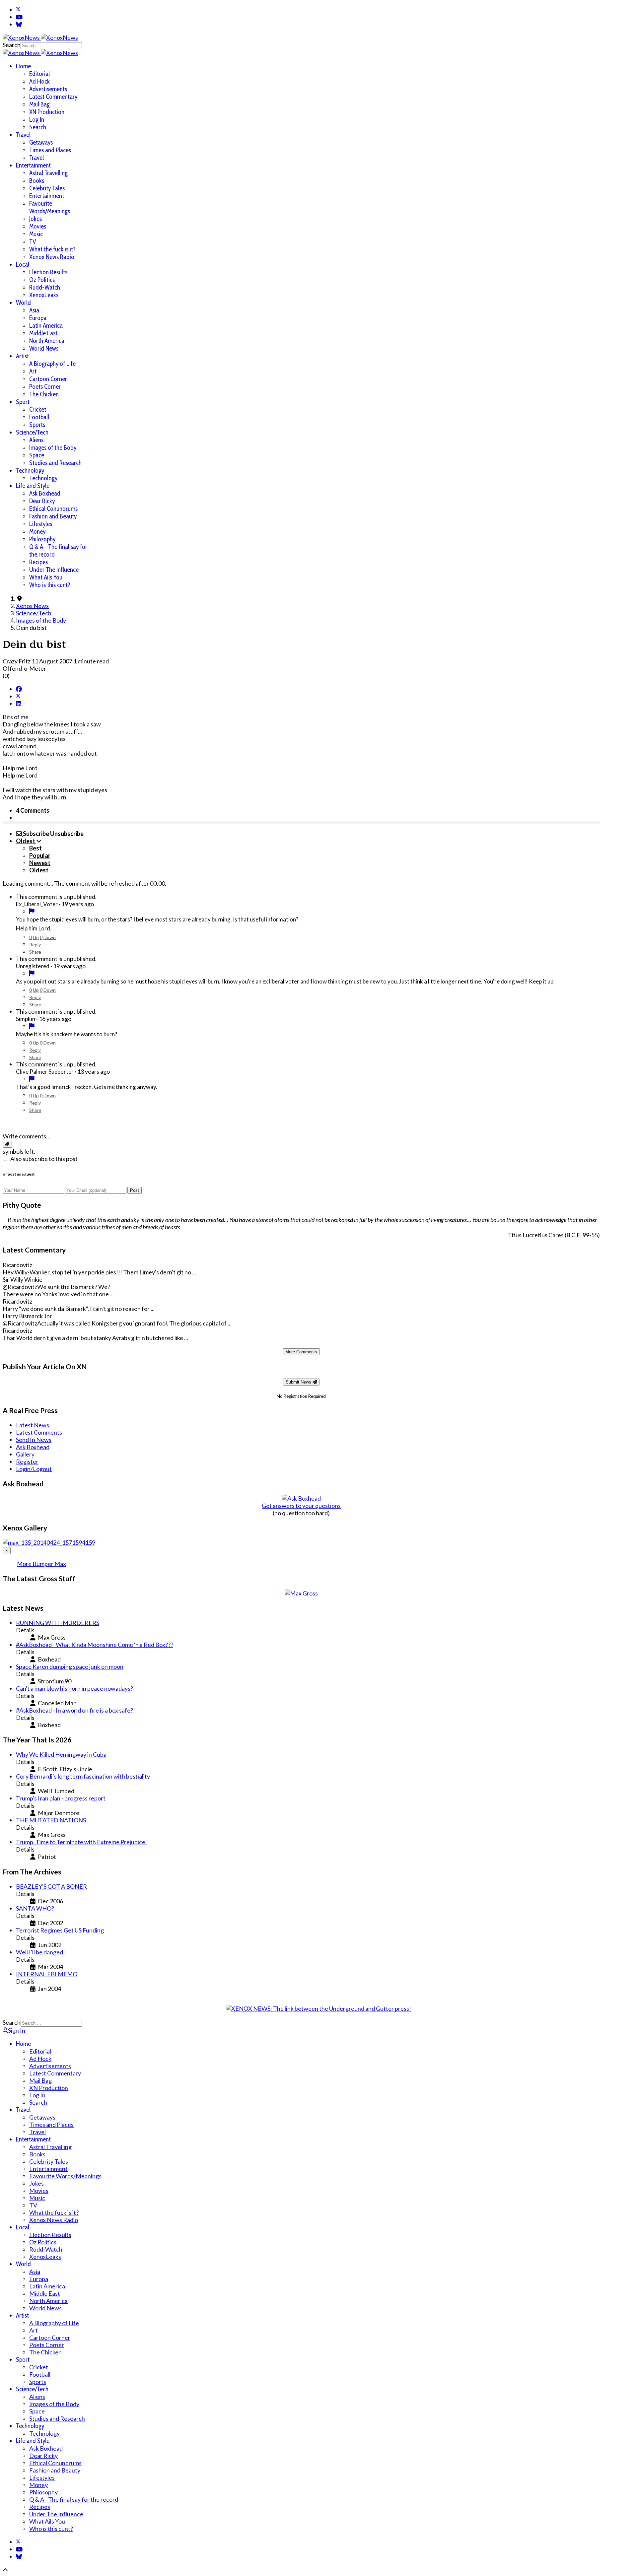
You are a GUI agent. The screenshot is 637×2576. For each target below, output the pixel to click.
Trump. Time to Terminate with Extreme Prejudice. (81, 1842)
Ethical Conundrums (53, 509)
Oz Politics (42, 280)
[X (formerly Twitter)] (18, 696)
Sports (37, 425)
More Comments (301, 1352)
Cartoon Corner (48, 379)
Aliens (36, 440)
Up (36, 937)
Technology (30, 471)
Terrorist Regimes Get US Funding (60, 1930)
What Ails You (46, 577)
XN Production (47, 112)
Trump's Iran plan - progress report (61, 1798)
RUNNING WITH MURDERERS (58, 1623)
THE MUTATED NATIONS (51, 1820)
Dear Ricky (42, 501)
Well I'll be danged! (40, 1952)
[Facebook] (19, 689)
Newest (40, 863)
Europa (38, 318)
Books (37, 181)
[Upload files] (7, 1144)
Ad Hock (39, 81)
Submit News (299, 1382)
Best (35, 848)
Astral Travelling (48, 173)
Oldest (39, 870)
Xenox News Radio (52, 257)
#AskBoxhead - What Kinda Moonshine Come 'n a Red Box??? (95, 1645)
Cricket (38, 409)
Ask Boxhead (45, 493)
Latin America (46, 326)
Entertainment (33, 165)
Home (23, 66)
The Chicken (44, 394)
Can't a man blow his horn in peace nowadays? (74, 1688)
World (23, 303)
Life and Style (33, 486)
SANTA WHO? (35, 1908)
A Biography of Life (52, 364)
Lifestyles (41, 524)
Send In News (34, 1440)
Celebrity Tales (47, 188)
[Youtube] (19, 17)
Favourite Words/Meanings (50, 207)
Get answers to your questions (301, 1506)
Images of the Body (53, 448)
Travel (23, 135)
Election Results (48, 272)
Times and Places (50, 150)
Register (27, 1461)
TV (33, 242)
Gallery (25, 1454)
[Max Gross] (301, 1593)
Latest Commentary (53, 97)
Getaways (41, 142)
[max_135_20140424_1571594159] (49, 1542)
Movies (38, 226)
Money (37, 532)
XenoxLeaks (44, 295)
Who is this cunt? (50, 585)
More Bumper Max (41, 1564)
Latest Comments (39, 1432)
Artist (22, 356)
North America (47, 341)
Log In (37, 120)
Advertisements (48, 89)
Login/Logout (34, 1469)
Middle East (43, 333)
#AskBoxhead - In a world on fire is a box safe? (74, 1710)
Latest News (33, 1425)
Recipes (38, 562)
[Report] (32, 911)
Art (33, 371)
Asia (34, 310)
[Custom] (19, 24)
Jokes (35, 219)
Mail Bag (39, 104)
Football (39, 417)
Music (36, 234)
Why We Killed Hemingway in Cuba (61, 1754)
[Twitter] (18, 10)
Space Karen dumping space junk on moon (70, 1666)
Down (50, 937)
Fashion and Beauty (53, 516)
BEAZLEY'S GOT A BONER (51, 1886)
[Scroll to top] (5, 2570)
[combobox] (51, 46)
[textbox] (301, 1123)
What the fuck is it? (52, 249)
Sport (23, 402)
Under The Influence (54, 570)
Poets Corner (45, 387)
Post (135, 1190)
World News (44, 348)
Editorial (39, 74)
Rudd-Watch (45, 287)
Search (12, 45)
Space (37, 455)
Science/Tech (32, 432)
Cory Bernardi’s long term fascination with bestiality (83, 1776)
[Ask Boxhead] (301, 1498)
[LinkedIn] (19, 704)
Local (23, 265)
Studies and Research (55, 463)
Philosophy (42, 539)
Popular (40, 855)
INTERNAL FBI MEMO (47, 1974)
